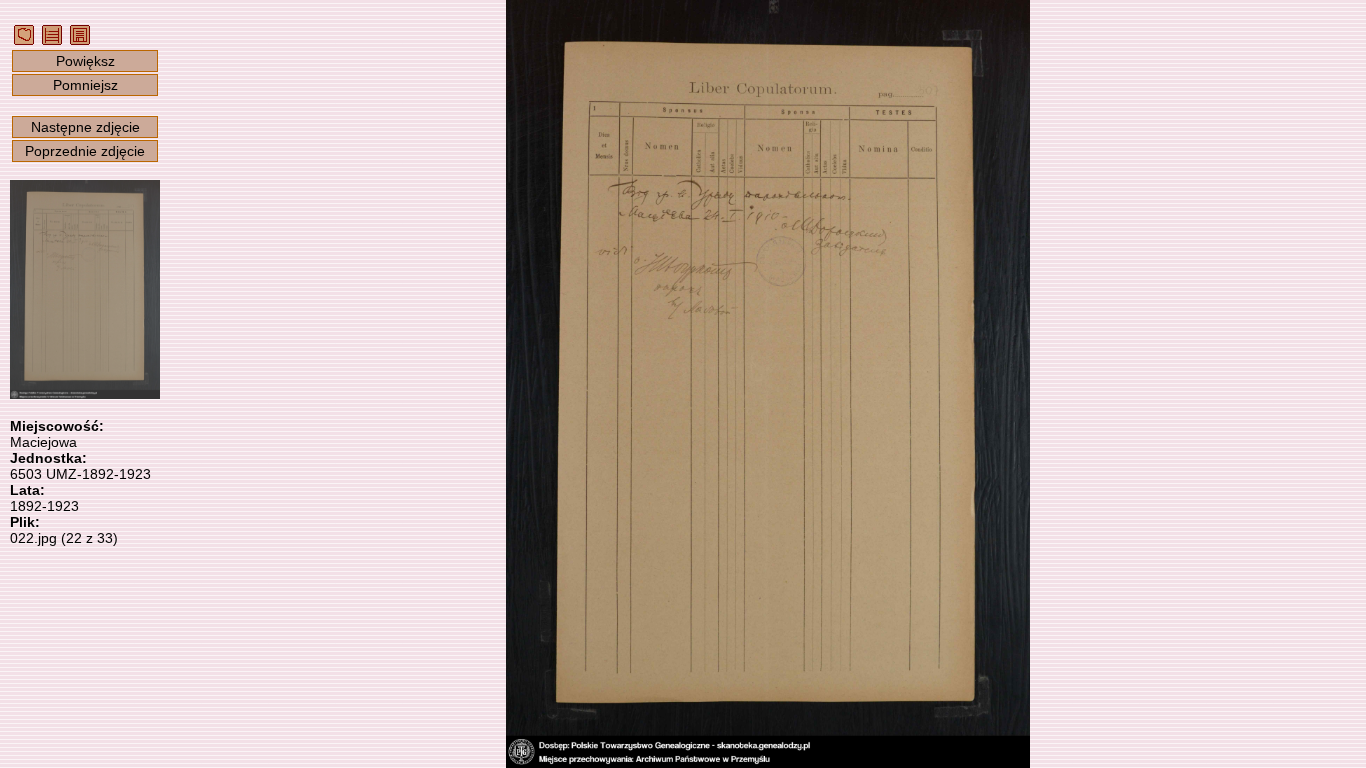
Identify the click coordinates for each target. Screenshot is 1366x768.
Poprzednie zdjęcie (85, 151)
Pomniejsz (85, 85)
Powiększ (85, 61)
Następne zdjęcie (85, 127)
